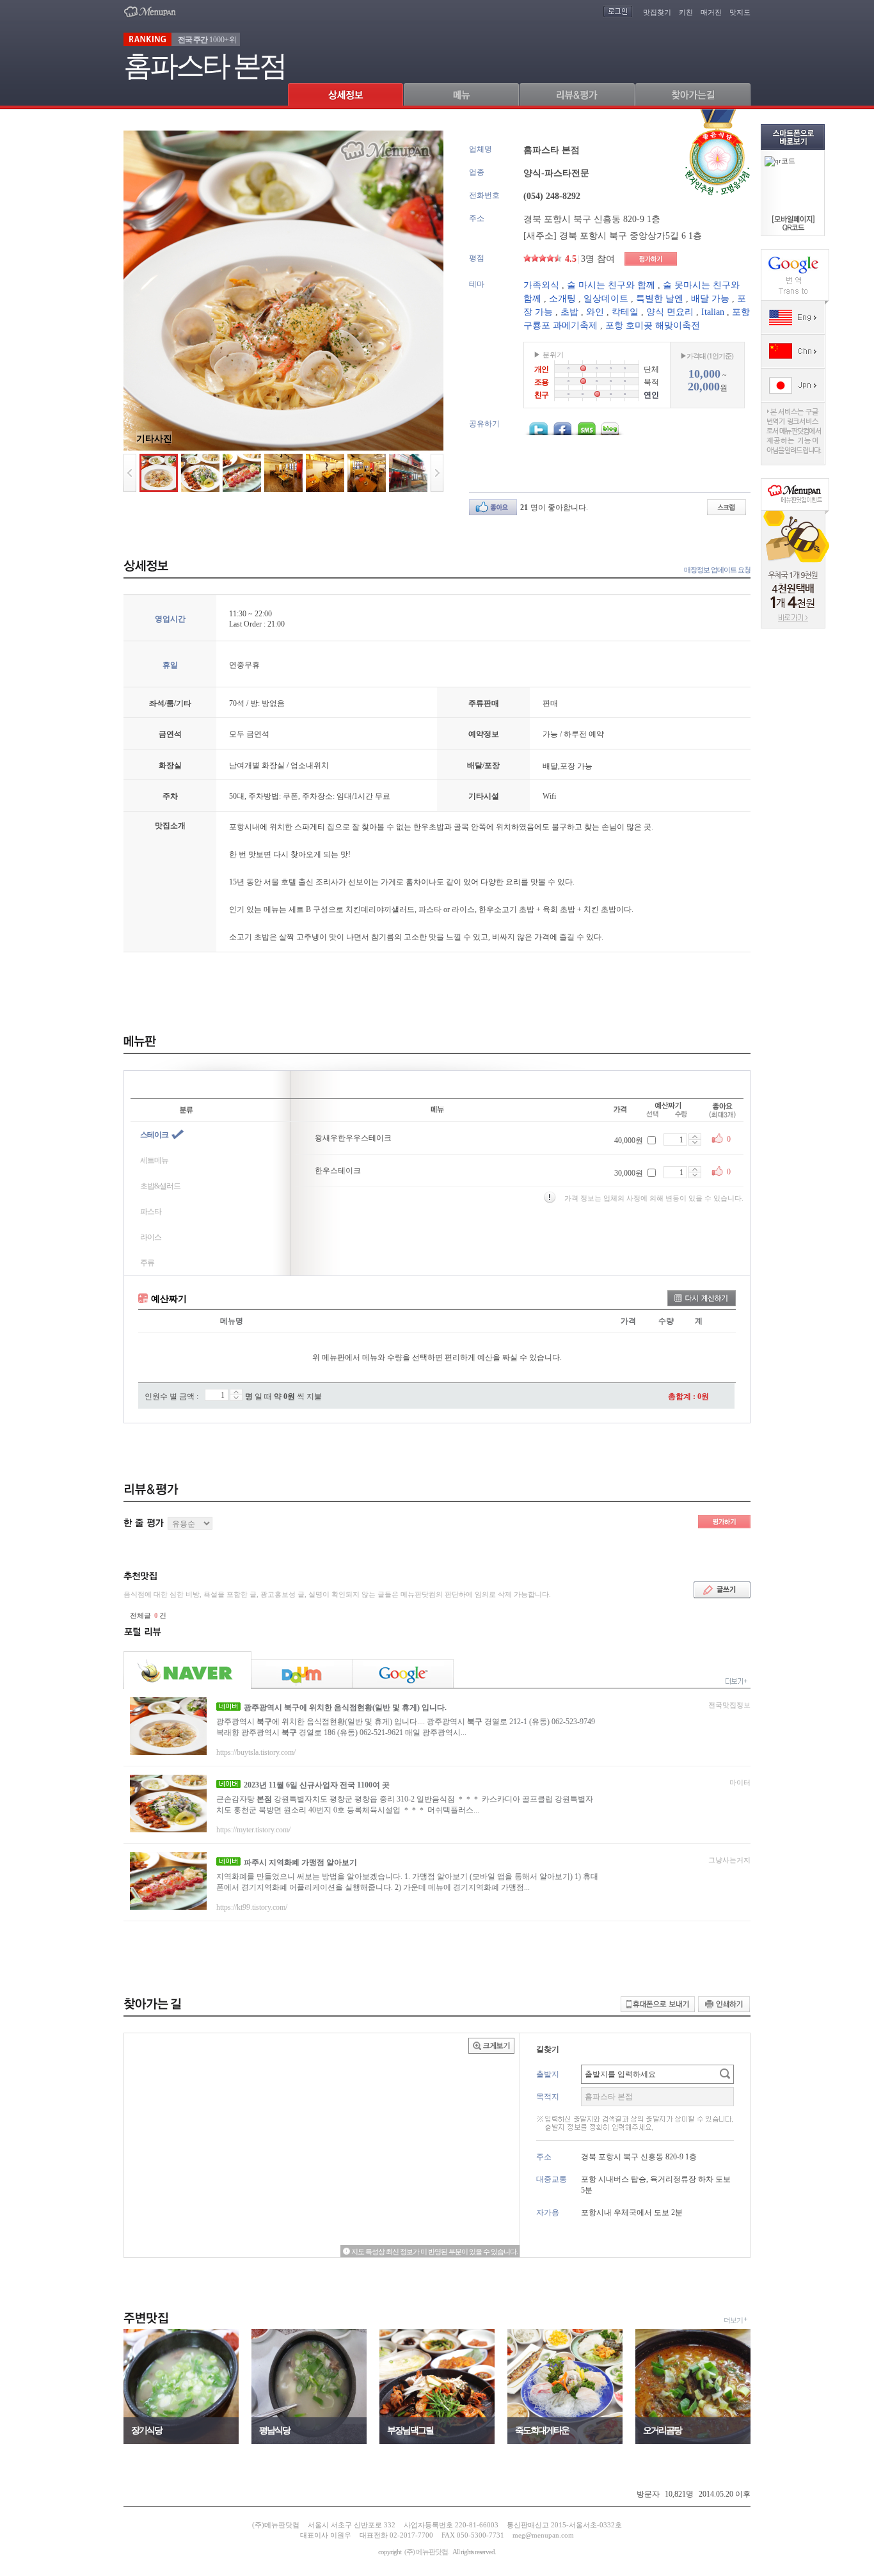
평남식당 (274, 2430)
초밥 (569, 312)
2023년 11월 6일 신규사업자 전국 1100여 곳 (317, 1785)
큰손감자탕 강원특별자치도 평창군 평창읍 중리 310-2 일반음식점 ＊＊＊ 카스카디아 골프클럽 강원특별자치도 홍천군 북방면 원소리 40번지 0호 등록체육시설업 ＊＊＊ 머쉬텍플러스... (405, 1804)
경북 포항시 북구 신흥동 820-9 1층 (592, 219)
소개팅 (562, 299)
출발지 (548, 2074)
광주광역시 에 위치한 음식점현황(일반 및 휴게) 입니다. (345, 1708)
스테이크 (154, 1135)
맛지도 (740, 12)
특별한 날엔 (660, 299)
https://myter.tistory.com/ (253, 1830)
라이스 (151, 1237)
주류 (147, 1263)
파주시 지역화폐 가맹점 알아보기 (300, 1862)
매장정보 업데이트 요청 (717, 570)
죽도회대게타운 (542, 2430)
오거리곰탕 (662, 2430)
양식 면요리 (670, 312)
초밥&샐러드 (160, 1186)
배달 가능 (710, 299)
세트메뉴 (154, 1160)
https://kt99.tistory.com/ (252, 1907)
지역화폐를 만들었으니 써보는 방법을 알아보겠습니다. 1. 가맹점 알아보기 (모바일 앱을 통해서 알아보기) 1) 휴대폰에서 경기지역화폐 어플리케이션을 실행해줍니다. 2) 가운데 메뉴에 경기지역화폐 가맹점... (407, 1882)
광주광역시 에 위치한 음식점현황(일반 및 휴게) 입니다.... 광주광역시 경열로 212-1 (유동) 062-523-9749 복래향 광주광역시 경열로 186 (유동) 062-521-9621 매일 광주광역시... (406, 1727)
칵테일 (625, 312)
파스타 (151, 1212)
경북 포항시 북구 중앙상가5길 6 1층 (631, 236)
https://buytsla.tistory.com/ (256, 1752)
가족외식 (541, 285)
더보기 (733, 2320)
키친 (686, 12)
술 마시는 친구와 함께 (611, 285)
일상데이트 (606, 299)
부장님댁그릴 (410, 2430)
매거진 (711, 12)
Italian (713, 312)
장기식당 (147, 2430)
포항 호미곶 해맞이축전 (653, 325)
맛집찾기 (657, 12)
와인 (595, 312)
